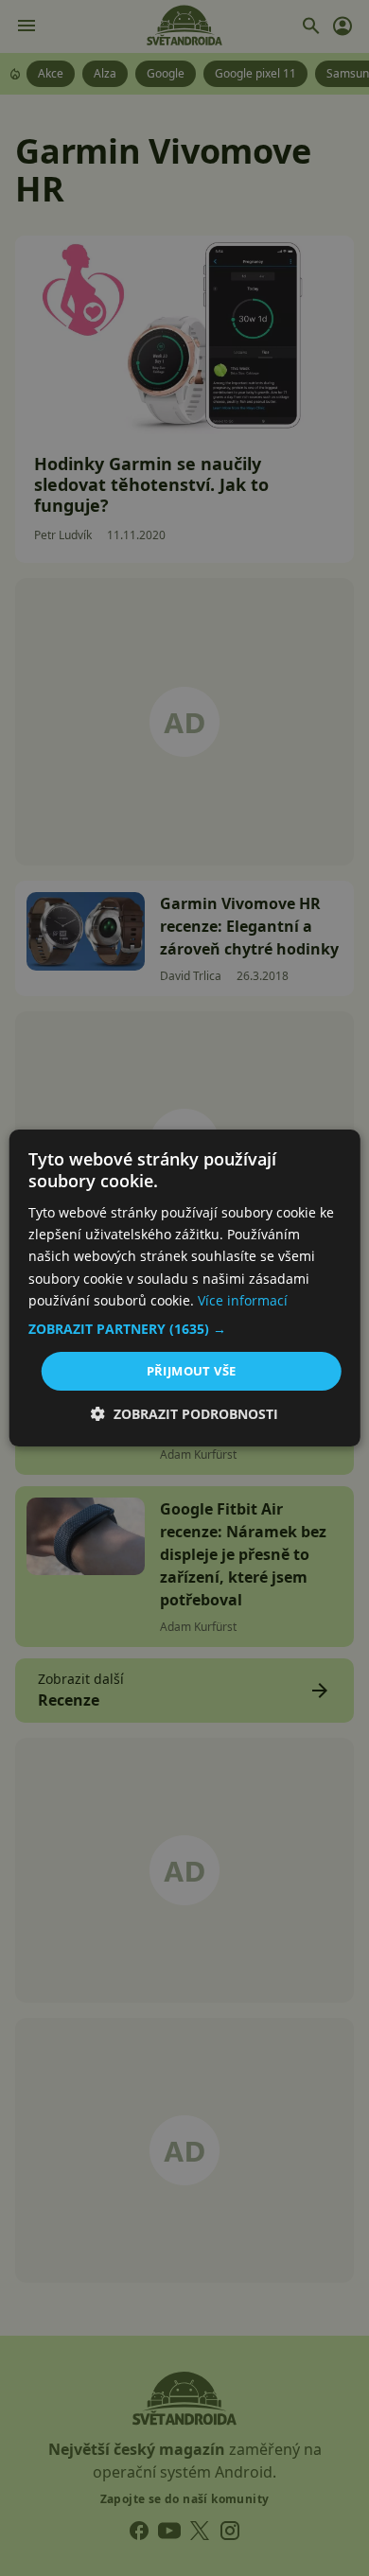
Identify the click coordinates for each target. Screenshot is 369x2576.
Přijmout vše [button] (192, 1371)
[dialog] (184, 1288)
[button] (185, 1329)
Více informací (243, 1300)
